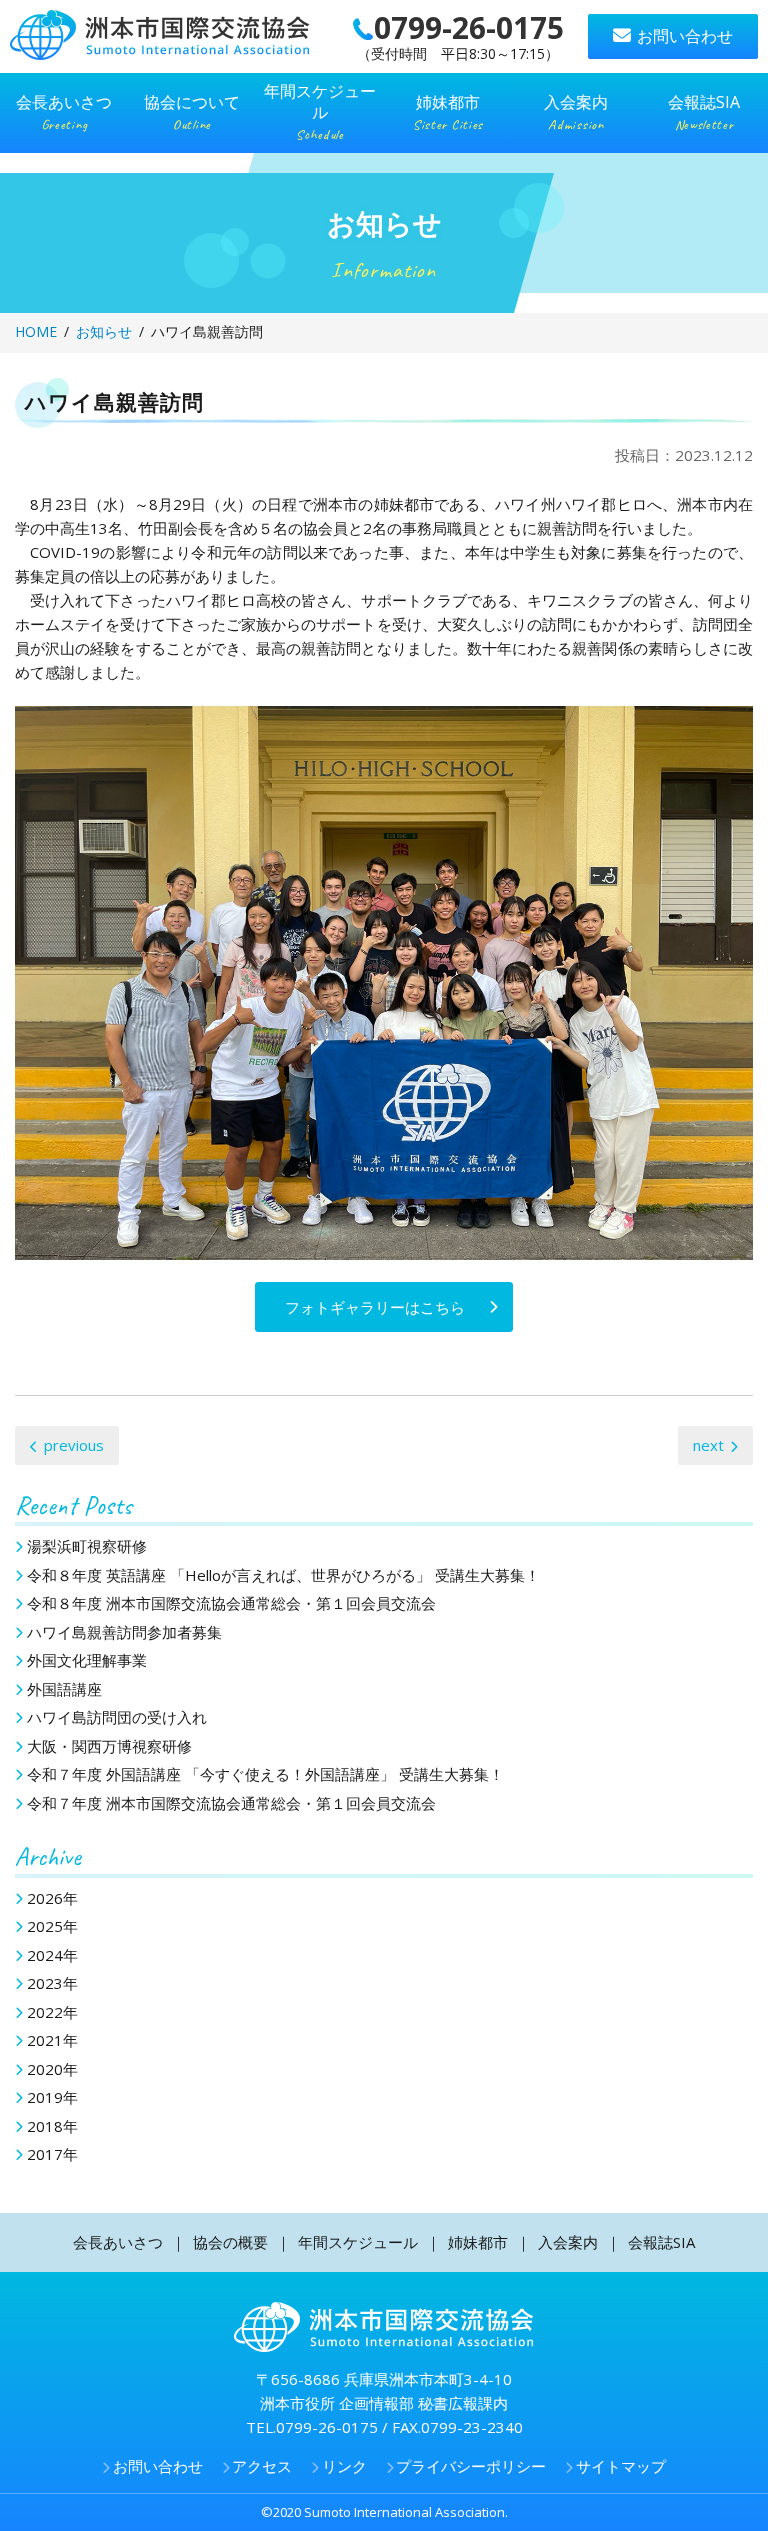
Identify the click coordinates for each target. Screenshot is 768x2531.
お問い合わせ (685, 36)
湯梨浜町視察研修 (87, 1546)
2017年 (52, 2154)
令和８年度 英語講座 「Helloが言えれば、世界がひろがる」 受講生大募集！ (283, 1575)
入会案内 (568, 2242)
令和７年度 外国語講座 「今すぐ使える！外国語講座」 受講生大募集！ (265, 1774)
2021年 (52, 2040)
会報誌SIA (661, 2242)
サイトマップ (621, 2466)
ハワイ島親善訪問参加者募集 (124, 1632)
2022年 (52, 2012)
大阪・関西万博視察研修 (109, 1746)
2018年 (52, 2126)
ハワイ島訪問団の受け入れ (117, 1717)
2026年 (52, 1898)
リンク (344, 2466)
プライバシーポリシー (471, 2466)
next (708, 1445)
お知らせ (104, 331)
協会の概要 (230, 2242)
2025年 (52, 1926)
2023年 (52, 1983)
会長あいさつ (118, 2242)
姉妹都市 (478, 2242)
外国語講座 (64, 1689)
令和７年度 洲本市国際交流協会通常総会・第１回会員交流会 (231, 1803)
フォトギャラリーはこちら (375, 1307)
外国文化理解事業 (87, 1660)
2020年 (52, 2069)
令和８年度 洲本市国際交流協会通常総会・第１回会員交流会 (231, 1603)
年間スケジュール (358, 2242)
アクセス (262, 2466)
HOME (36, 331)
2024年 (52, 1955)
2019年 (52, 2097)
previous (74, 1445)
